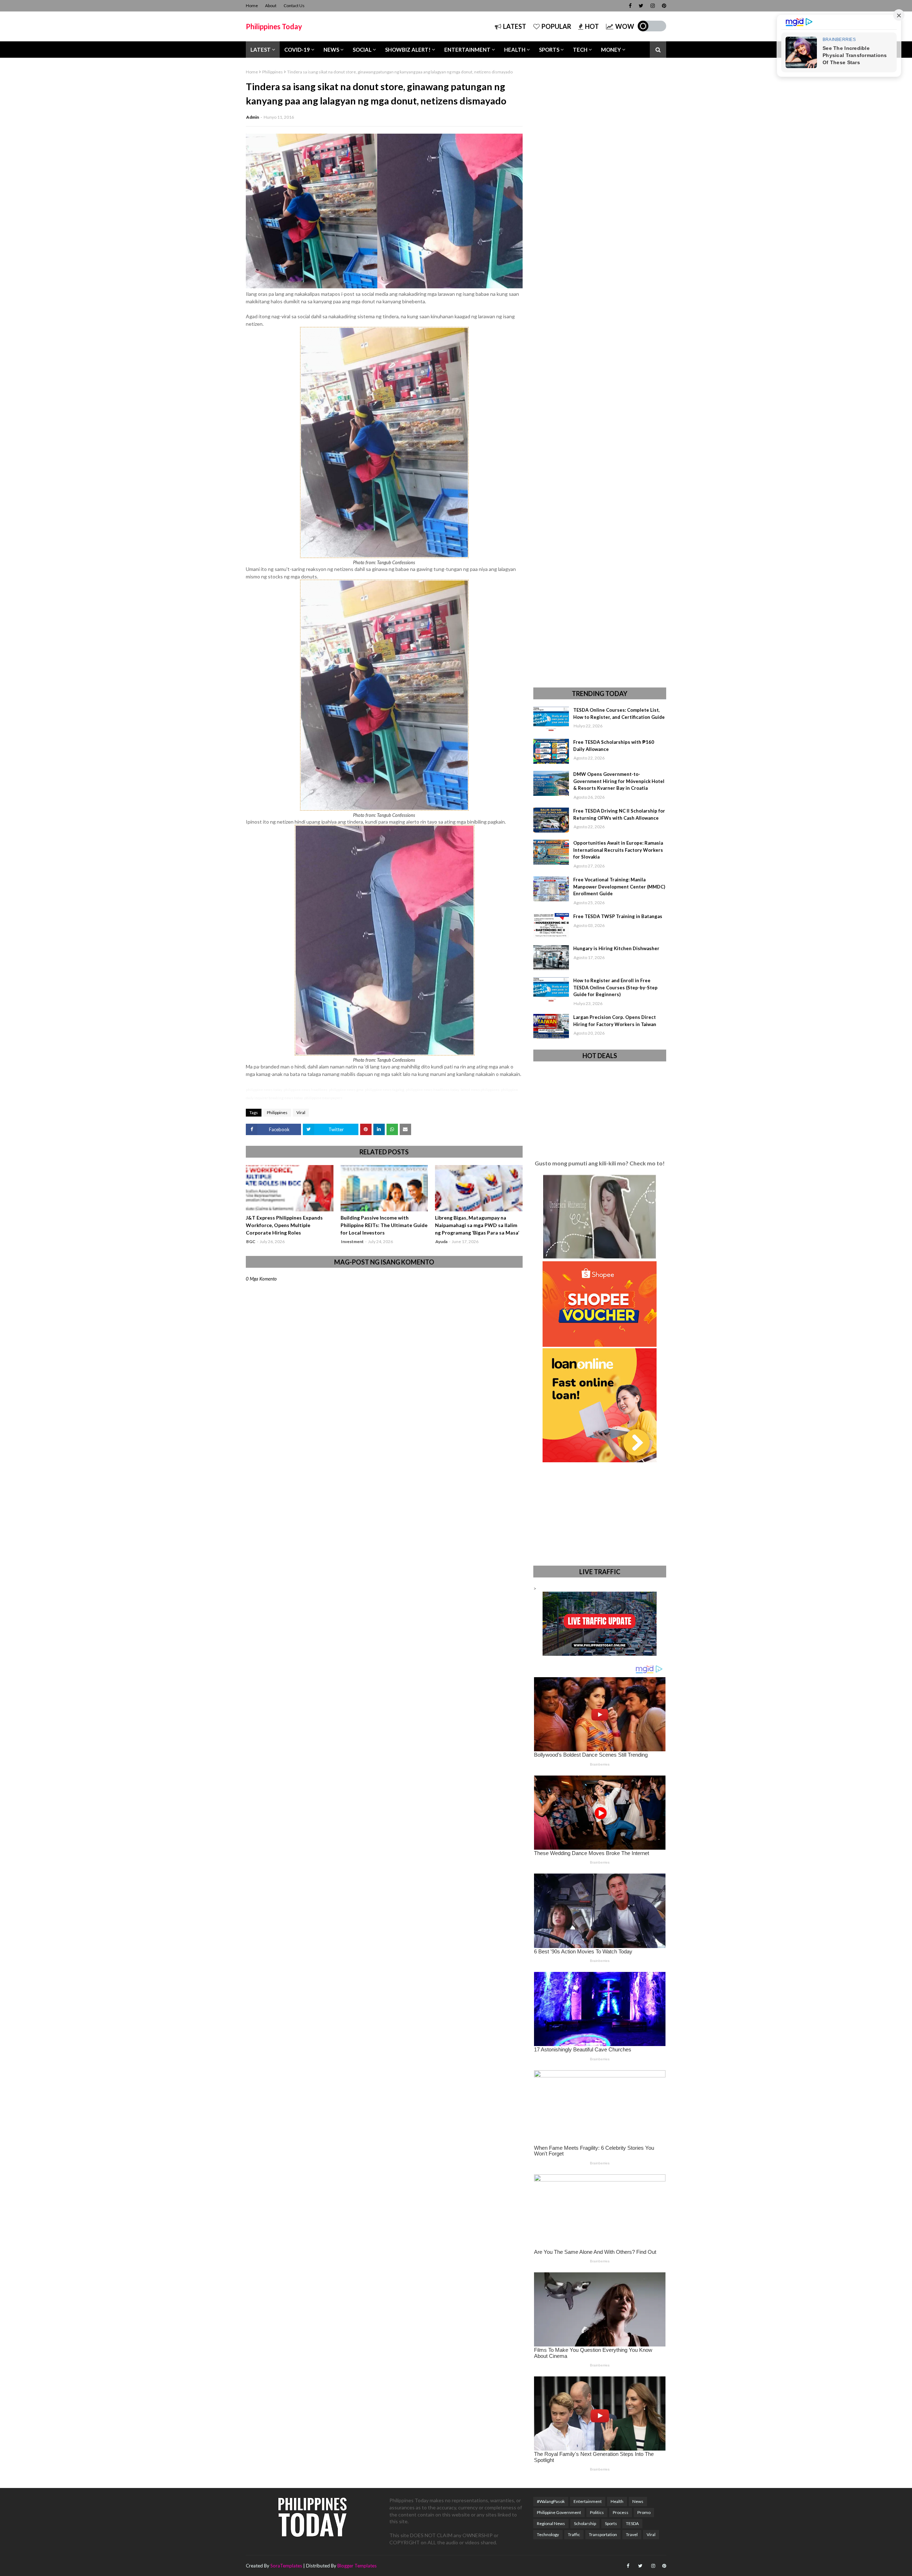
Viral (301, 1112)
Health (617, 2501)
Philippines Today (274, 26)
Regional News (551, 2523)
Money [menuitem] (611, 50)
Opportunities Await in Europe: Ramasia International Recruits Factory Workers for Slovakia (618, 850)
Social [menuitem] (362, 50)
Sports (611, 2523)
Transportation (603, 2534)
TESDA (632, 2523)
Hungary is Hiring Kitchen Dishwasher (616, 948)
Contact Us (294, 6)
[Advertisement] (600, 373)
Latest (515, 26)
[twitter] (641, 6)
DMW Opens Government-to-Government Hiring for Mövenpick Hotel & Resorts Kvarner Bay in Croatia (619, 781)
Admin (253, 117)
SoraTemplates (286, 2566)
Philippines (273, 72)
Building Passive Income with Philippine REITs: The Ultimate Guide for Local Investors (384, 1225)
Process (621, 2512)
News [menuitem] (331, 50)
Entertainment (588, 2501)
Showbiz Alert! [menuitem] (408, 50)
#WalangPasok (551, 2501)
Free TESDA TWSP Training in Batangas (618, 916)
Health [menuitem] (515, 50)
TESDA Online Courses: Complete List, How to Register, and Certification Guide (619, 713)
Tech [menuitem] (580, 50)
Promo (644, 2512)
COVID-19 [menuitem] (297, 50)
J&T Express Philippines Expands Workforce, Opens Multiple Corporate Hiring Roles (284, 1225)
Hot (592, 26)
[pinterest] (663, 6)
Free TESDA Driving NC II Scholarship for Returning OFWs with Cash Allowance (619, 814)
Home (252, 6)
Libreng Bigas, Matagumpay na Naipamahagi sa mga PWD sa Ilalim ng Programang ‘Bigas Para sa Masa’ (477, 1225)
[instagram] (653, 6)
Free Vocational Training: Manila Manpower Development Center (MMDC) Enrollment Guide (619, 887)
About (271, 6)
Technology (548, 2534)
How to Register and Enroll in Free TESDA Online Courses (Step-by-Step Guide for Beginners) (615, 987)
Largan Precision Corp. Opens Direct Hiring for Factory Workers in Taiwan (615, 1021)
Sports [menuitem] (549, 50)
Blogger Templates (357, 2566)
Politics (597, 2512)
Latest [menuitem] (261, 50)
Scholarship (585, 2523)
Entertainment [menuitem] (467, 50)
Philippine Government (559, 2512)
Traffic (574, 2534)
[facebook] (630, 6)
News (638, 2501)
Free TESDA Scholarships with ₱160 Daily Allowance (614, 746)
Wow (625, 26)
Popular (556, 26)
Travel (632, 2534)
